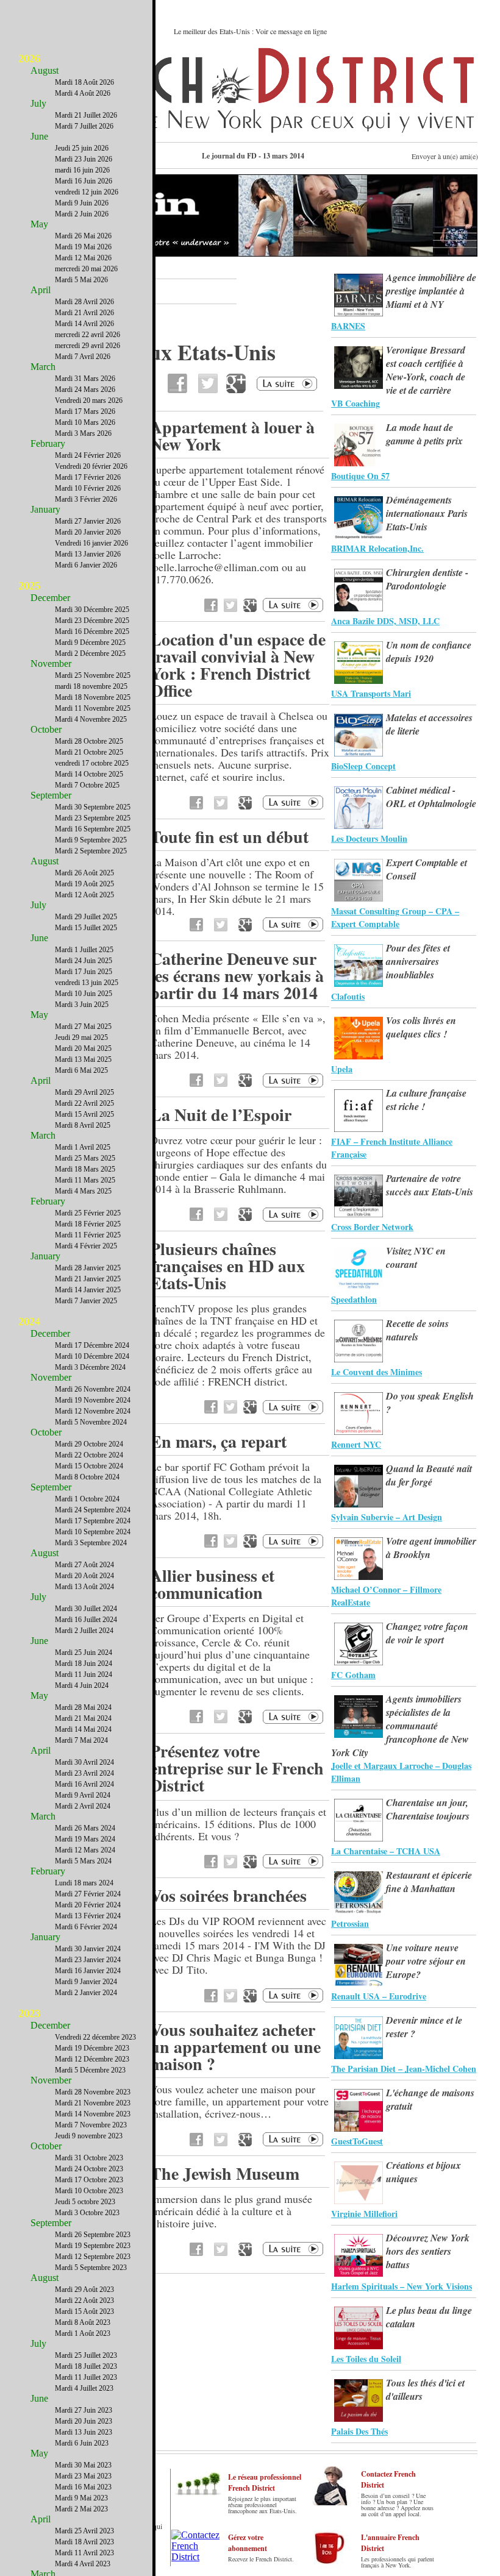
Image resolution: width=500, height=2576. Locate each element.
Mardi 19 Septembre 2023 (93, 2246)
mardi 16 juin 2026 (82, 170)
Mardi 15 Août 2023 (84, 2311)
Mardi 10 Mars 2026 (85, 422)
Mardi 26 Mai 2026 (83, 236)
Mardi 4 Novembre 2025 (91, 719)
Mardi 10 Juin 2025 (84, 994)
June (39, 136)
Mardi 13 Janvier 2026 (88, 554)
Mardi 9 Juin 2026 (82, 203)
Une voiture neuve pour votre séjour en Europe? (426, 1961)
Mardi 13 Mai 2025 (83, 1059)
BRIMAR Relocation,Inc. (377, 548)
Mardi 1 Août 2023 (83, 2333)
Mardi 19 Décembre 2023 (92, 2048)
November (51, 664)
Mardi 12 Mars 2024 (85, 1850)
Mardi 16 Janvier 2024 (88, 1971)
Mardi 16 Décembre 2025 (92, 632)
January (45, 509)
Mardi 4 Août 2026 (83, 93)
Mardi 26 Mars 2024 (85, 1828)
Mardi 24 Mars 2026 (85, 390)
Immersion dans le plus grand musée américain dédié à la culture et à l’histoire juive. (231, 2211)
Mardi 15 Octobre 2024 (89, 1466)
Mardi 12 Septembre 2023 (93, 2257)
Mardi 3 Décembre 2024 (90, 1367)
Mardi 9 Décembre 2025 (90, 642)
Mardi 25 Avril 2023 (84, 2531)
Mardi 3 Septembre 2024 (91, 1543)
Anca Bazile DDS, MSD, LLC (385, 621)
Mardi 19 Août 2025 (84, 884)
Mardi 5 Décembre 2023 (90, 2070)
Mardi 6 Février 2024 (86, 1927)
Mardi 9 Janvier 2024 (86, 1982)
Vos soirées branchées (228, 1895)
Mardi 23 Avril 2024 (84, 1773)
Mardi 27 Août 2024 (84, 1565)
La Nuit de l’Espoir (221, 1115)
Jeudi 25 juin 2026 (82, 148)
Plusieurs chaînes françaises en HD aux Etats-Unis (227, 1266)
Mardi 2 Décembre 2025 (90, 653)
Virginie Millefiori (364, 2214)
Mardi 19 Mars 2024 (85, 1839)
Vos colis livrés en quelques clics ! (421, 1027)
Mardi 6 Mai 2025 (81, 1070)
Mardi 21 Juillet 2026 (86, 115)
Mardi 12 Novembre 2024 (93, 1411)
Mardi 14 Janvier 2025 (88, 1290)
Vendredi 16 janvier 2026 (91, 543)
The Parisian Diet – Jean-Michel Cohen (404, 2069)
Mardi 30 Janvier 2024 (88, 1949)
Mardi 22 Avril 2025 (84, 1103)
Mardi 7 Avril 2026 (83, 357)
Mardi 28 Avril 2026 (84, 302)
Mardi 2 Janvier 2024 (86, 1993)
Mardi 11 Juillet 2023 (86, 2377)
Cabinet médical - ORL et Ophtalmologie (431, 797)
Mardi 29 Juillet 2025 (86, 917)
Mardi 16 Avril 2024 (84, 1784)
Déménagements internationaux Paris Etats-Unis (427, 513)
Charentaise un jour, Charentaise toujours (428, 1809)
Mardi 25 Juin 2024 (84, 1653)
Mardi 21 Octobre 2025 (89, 752)
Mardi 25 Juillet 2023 (86, 2355)
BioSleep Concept (363, 766)
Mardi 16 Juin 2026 (84, 181)
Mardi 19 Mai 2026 (83, 247)
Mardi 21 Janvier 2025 (88, 1279)
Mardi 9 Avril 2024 (83, 1795)
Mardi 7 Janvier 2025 (86, 1301)
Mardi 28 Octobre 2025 (89, 741)
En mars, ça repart (218, 1441)
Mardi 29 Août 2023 (84, 2290)
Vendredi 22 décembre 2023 (95, 2037)
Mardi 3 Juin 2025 (82, 1005)
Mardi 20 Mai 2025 (83, 1048)
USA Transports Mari (371, 693)
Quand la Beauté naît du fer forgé (429, 1475)
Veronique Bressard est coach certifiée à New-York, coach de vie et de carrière (426, 370)
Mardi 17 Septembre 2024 (93, 1521)
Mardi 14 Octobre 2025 (89, 774)
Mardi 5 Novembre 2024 (91, 1422)
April (41, 290)
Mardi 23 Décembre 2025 (92, 621)
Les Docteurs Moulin (369, 838)
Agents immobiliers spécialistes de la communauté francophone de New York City (400, 1726)
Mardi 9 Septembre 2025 (91, 840)
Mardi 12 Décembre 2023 (92, 2059)
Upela (342, 1069)
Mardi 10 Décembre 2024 (92, 1356)
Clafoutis (348, 996)
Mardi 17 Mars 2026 (85, 411)
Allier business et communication (212, 1584)
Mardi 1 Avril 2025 (83, 1147)
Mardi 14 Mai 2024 (83, 1729)
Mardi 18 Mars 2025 (85, 1169)
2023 (29, 2013)
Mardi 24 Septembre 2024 (93, 1510)
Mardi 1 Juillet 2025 (84, 950)
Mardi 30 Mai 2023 (83, 2465)
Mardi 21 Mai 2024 (83, 1718)
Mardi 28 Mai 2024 (83, 1707)
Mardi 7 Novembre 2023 (91, 2125)
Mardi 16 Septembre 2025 (93, 829)
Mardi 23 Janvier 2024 (88, 1960)
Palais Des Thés (359, 2431)
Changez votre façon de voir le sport (427, 1633)
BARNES (348, 326)
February (48, 443)
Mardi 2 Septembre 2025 (91, 851)
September (51, 795)
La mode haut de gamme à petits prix (424, 434)
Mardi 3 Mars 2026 (83, 433)
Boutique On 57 (360, 476)
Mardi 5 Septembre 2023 (91, 2268)
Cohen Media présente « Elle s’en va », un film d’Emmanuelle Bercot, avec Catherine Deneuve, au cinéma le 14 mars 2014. (238, 1036)
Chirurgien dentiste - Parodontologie (427, 579)
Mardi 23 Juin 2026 (84, 159)
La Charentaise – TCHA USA (386, 1851)
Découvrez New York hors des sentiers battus (428, 2251)
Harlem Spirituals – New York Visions (402, 2286)
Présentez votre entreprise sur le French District (237, 1768)
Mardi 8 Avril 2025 (83, 1125)
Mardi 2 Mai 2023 (81, 2509)
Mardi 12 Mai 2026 (83, 258)
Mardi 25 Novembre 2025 (93, 675)
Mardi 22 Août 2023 (84, 2300)
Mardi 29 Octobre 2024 (89, 1444)
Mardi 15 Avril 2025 (84, 1114)
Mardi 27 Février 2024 (88, 1894)
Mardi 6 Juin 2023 (82, 2443)
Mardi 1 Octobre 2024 (87, 1499)
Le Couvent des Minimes (377, 1372)
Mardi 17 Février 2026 (88, 477)
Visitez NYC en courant (416, 1258)
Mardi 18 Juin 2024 (84, 1663)
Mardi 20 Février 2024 (88, 1905)
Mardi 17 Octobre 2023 (89, 2180)
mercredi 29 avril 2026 (87, 346)
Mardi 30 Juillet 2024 (86, 1609)
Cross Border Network (372, 1227)
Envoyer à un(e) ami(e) (445, 156)
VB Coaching (355, 403)
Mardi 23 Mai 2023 (83, 2476)
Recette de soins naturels (417, 1330)
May (39, 224)
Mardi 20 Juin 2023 (84, 2421)
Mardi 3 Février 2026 (86, 499)
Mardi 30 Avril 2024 (84, 1762)
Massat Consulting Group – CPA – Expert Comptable (395, 917)
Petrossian (350, 1923)
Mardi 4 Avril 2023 (83, 2564)
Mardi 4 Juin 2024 (82, 1685)
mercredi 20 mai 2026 (86, 269)
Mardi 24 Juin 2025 (84, 961)
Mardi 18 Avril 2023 (84, 2542)
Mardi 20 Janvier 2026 (88, 532)
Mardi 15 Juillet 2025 (86, 928)
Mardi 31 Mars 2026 (85, 379)
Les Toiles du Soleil (366, 2359)
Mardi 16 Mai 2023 (83, 2487)
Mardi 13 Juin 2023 (84, 2432)
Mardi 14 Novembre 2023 (93, 2114)
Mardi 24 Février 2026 (88, 455)
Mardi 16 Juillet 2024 (86, 1620)
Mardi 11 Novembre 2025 (93, 708)
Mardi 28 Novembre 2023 (93, 2092)
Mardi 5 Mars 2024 (83, 1861)
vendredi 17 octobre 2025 (92, 763)
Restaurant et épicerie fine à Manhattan (429, 1882)
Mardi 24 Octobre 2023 (89, 2169)
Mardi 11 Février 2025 (88, 1235)
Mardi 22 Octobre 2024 (89, 1455)
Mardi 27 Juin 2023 (84, 2410)
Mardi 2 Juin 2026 (82, 214)
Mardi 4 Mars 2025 (83, 1191)
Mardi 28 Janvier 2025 (88, 1268)
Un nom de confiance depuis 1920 (429, 652)
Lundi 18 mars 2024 (84, 1883)
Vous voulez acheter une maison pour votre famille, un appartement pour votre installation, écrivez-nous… (239, 2101)
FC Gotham (353, 1675)
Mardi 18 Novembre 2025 (93, 697)
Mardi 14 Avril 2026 (84, 324)
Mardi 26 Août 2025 (84, 873)
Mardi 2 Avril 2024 (83, 1806)
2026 (29, 59)
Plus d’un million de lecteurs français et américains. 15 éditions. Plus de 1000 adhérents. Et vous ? (238, 1824)
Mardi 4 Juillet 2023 (84, 2388)
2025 (29, 586)
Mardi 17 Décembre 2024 (92, 1345)
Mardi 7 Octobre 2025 (87, 785)
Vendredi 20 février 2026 (91, 466)
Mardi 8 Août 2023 (83, 2322)
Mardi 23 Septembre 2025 (93, 818)
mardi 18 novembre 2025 (91, 686)
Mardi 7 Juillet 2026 (84, 126)
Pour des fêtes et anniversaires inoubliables (418, 961)
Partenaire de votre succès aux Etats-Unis (430, 1185)
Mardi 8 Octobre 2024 (87, 1477)
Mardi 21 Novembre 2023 (93, 2103)
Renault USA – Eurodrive (379, 1996)
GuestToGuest (357, 2141)
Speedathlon (354, 1299)
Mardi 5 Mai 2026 (81, 280)
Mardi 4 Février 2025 (86, 1246)
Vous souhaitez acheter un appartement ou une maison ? (235, 2047)
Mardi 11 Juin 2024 (84, 1674)
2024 (29, 1322)
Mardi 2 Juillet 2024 (84, 1631)
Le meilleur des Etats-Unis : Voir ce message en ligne (250, 31)
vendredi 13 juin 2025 (87, 983)
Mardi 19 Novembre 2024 (93, 1400)
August (45, 70)
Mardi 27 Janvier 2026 (88, 521)
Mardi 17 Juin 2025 (84, 972)
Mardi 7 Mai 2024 (81, 1740)
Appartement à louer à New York (232, 436)
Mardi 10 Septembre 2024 (93, 1532)
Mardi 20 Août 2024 (84, 1576)
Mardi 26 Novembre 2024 (93, 1389)
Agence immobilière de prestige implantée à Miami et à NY (431, 291)
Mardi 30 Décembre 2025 (92, 610)
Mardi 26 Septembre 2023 (93, 2235)
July (38, 103)
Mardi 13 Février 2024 (88, 1916)
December (50, 598)
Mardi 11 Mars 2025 (85, 1180)
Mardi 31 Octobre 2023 (89, 2158)
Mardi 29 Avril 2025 (84, 1092)
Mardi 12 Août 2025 (84, 895)
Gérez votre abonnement (248, 2543)
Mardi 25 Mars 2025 (85, 1158)
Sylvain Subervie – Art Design (387, 1517)
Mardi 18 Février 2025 (88, 1224)
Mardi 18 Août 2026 (84, 82)
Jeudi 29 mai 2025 (81, 1037)
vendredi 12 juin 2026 (87, 192)
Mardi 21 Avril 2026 (84, 313)
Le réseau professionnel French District (265, 2482)
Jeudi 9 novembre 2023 (89, 2136)
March (43, 367)
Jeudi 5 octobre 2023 (85, 2202)
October (46, 729)
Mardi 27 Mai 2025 (83, 1026)
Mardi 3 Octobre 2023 (87, 2213)
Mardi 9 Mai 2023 (81, 2498)
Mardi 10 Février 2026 (88, 488)
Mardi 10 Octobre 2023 (89, 2191)
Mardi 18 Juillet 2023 (86, 2366)
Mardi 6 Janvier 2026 (86, 565)
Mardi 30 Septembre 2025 (93, 807)
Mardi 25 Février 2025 (88, 1213)
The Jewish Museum (225, 2173)
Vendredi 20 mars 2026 (89, 400)
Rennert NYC (356, 1444)
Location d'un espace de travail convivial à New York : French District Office (238, 665)
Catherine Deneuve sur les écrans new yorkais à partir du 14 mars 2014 (237, 976)
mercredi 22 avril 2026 (87, 335)
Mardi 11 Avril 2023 (84, 2553)
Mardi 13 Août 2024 (84, 1587)
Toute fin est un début (229, 837)
